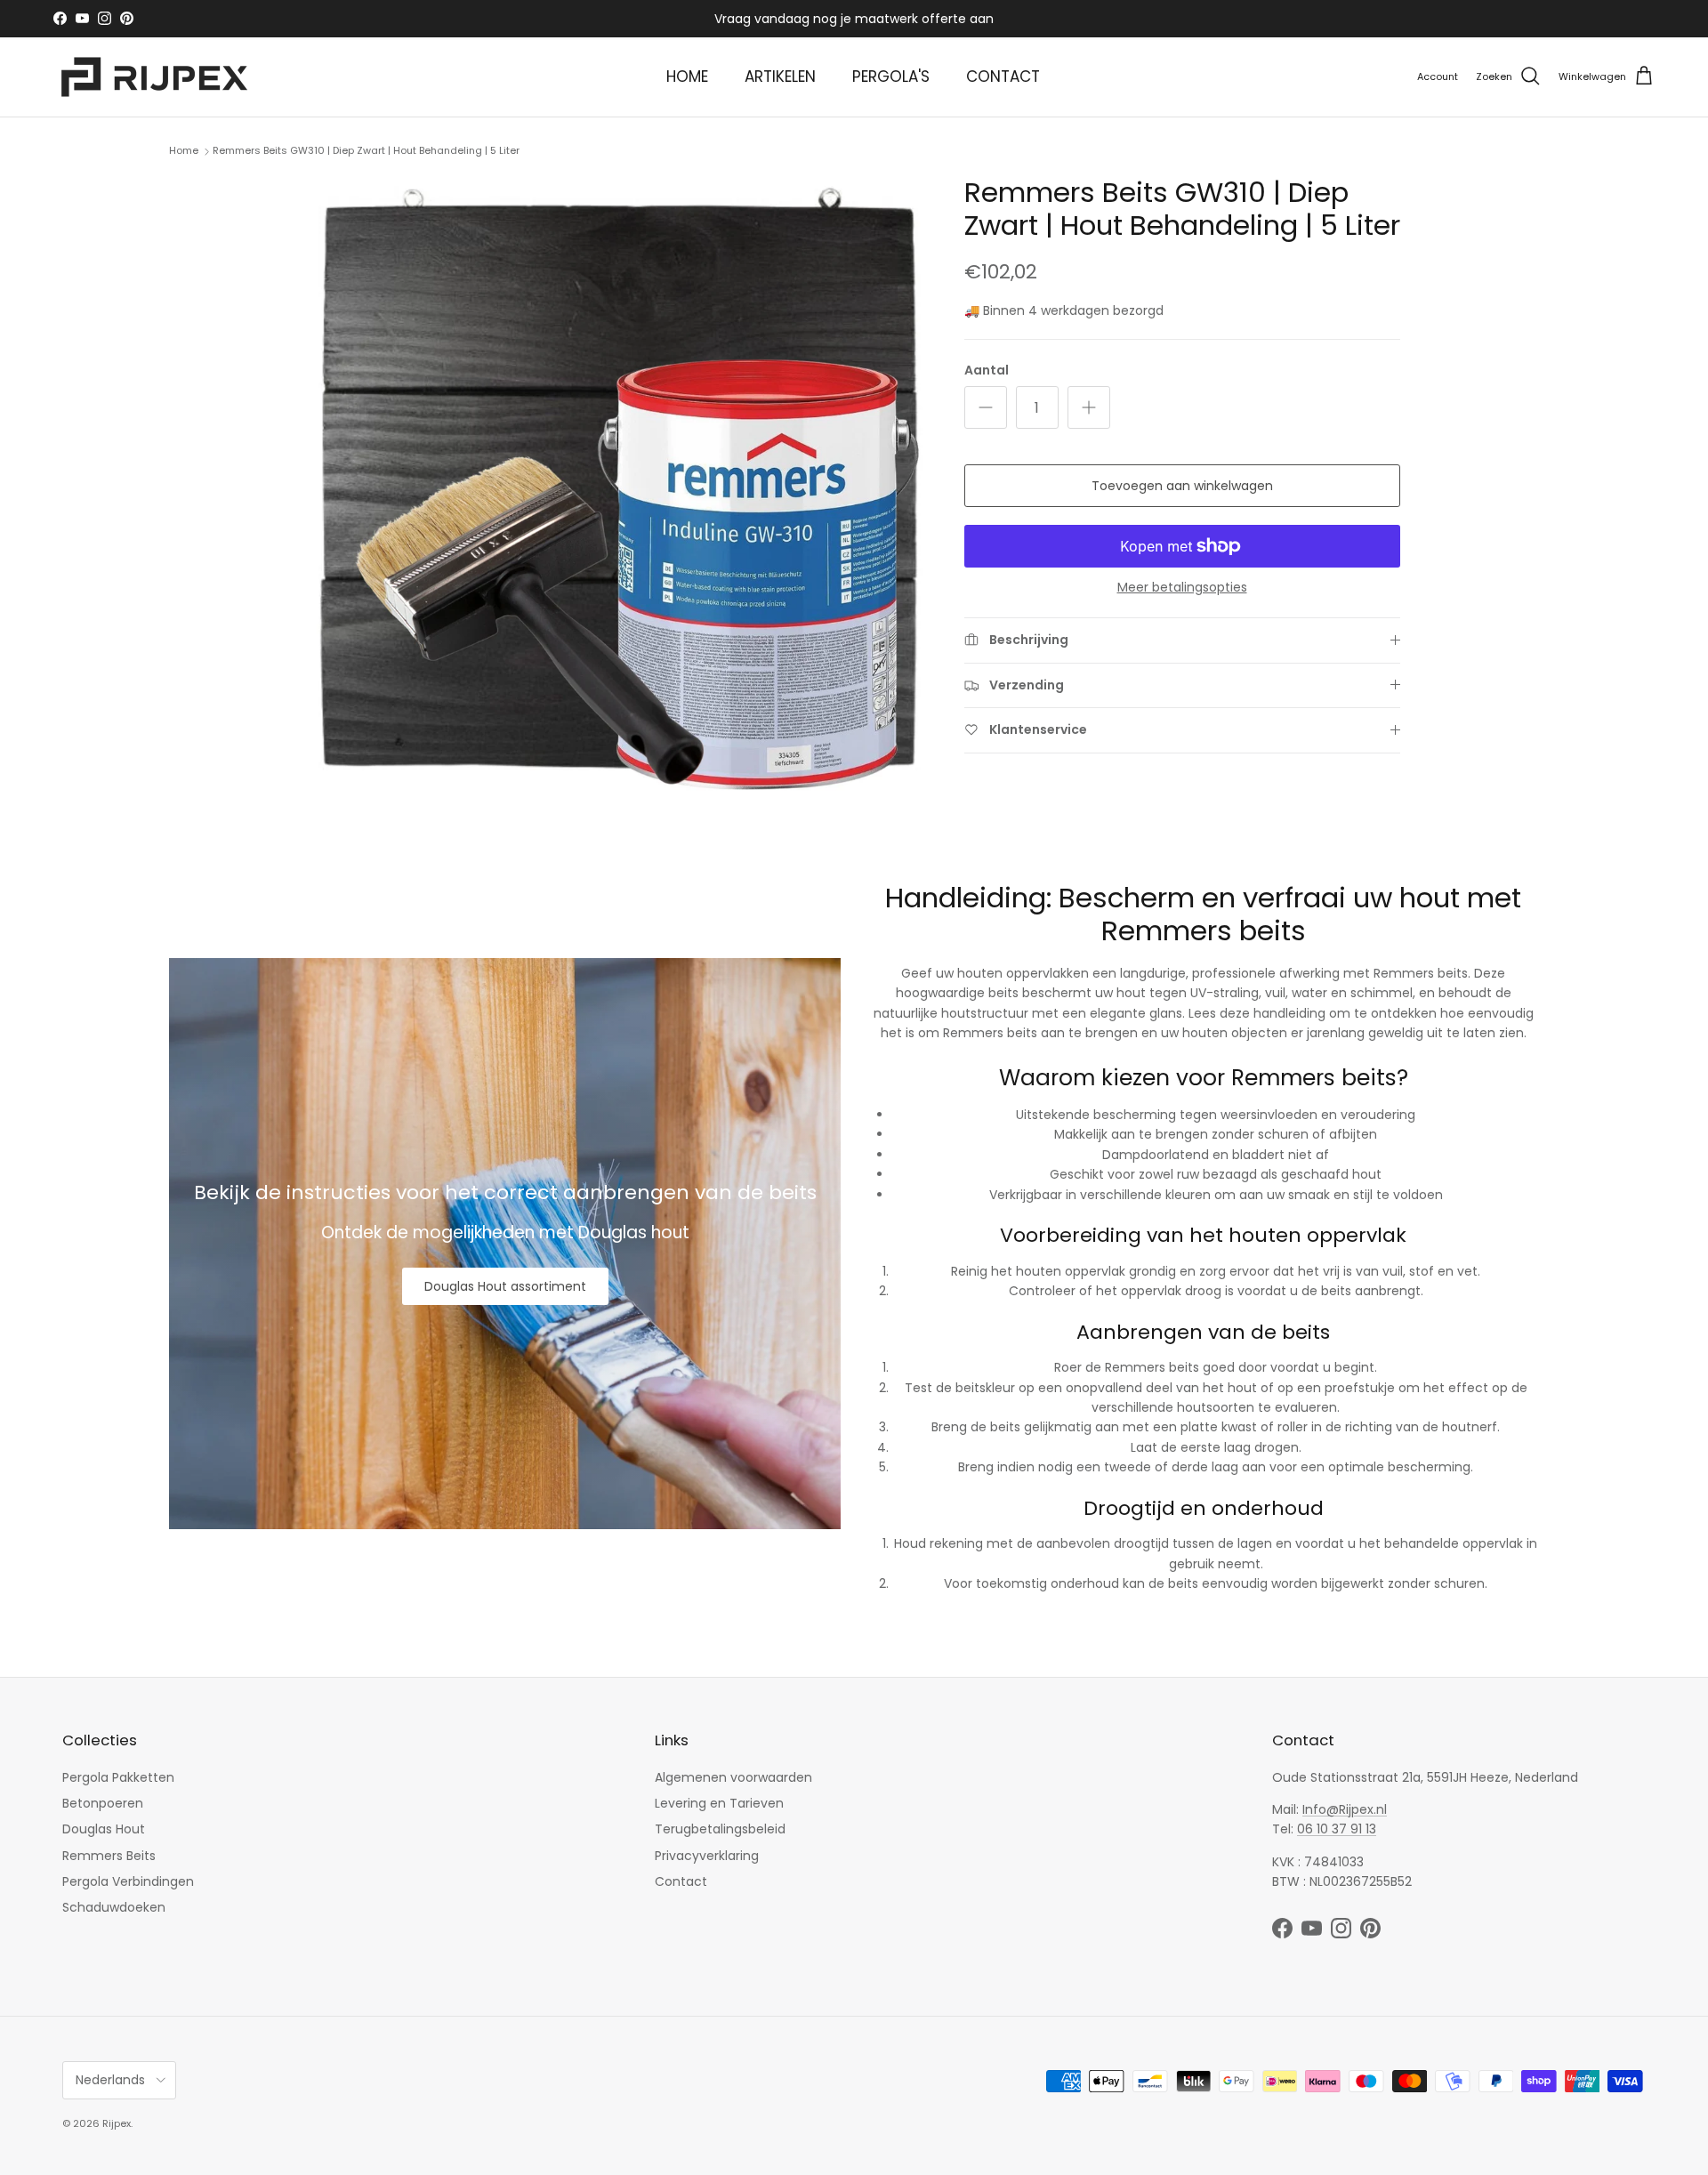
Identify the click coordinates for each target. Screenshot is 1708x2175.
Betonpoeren (103, 1803)
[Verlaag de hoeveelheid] (986, 407)
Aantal (987, 371)
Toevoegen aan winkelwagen (1182, 486)
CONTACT (1003, 77)
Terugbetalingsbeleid (720, 1829)
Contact (681, 1881)
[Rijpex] (158, 77)
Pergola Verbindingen (128, 1881)
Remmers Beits (109, 1856)
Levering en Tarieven (719, 1803)
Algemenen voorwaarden (733, 1777)
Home (184, 150)
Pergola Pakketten (118, 1777)
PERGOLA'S (891, 77)
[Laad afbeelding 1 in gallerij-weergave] (617, 484)
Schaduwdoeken (114, 1907)
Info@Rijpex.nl (1345, 1809)
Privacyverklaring (707, 1856)
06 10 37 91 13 (1337, 1829)
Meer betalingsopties (1182, 588)
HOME (687, 77)
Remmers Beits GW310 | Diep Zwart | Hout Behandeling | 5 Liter (366, 150)
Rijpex (117, 2123)
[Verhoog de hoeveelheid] (1089, 407)
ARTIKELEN (780, 77)
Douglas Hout (104, 1829)
